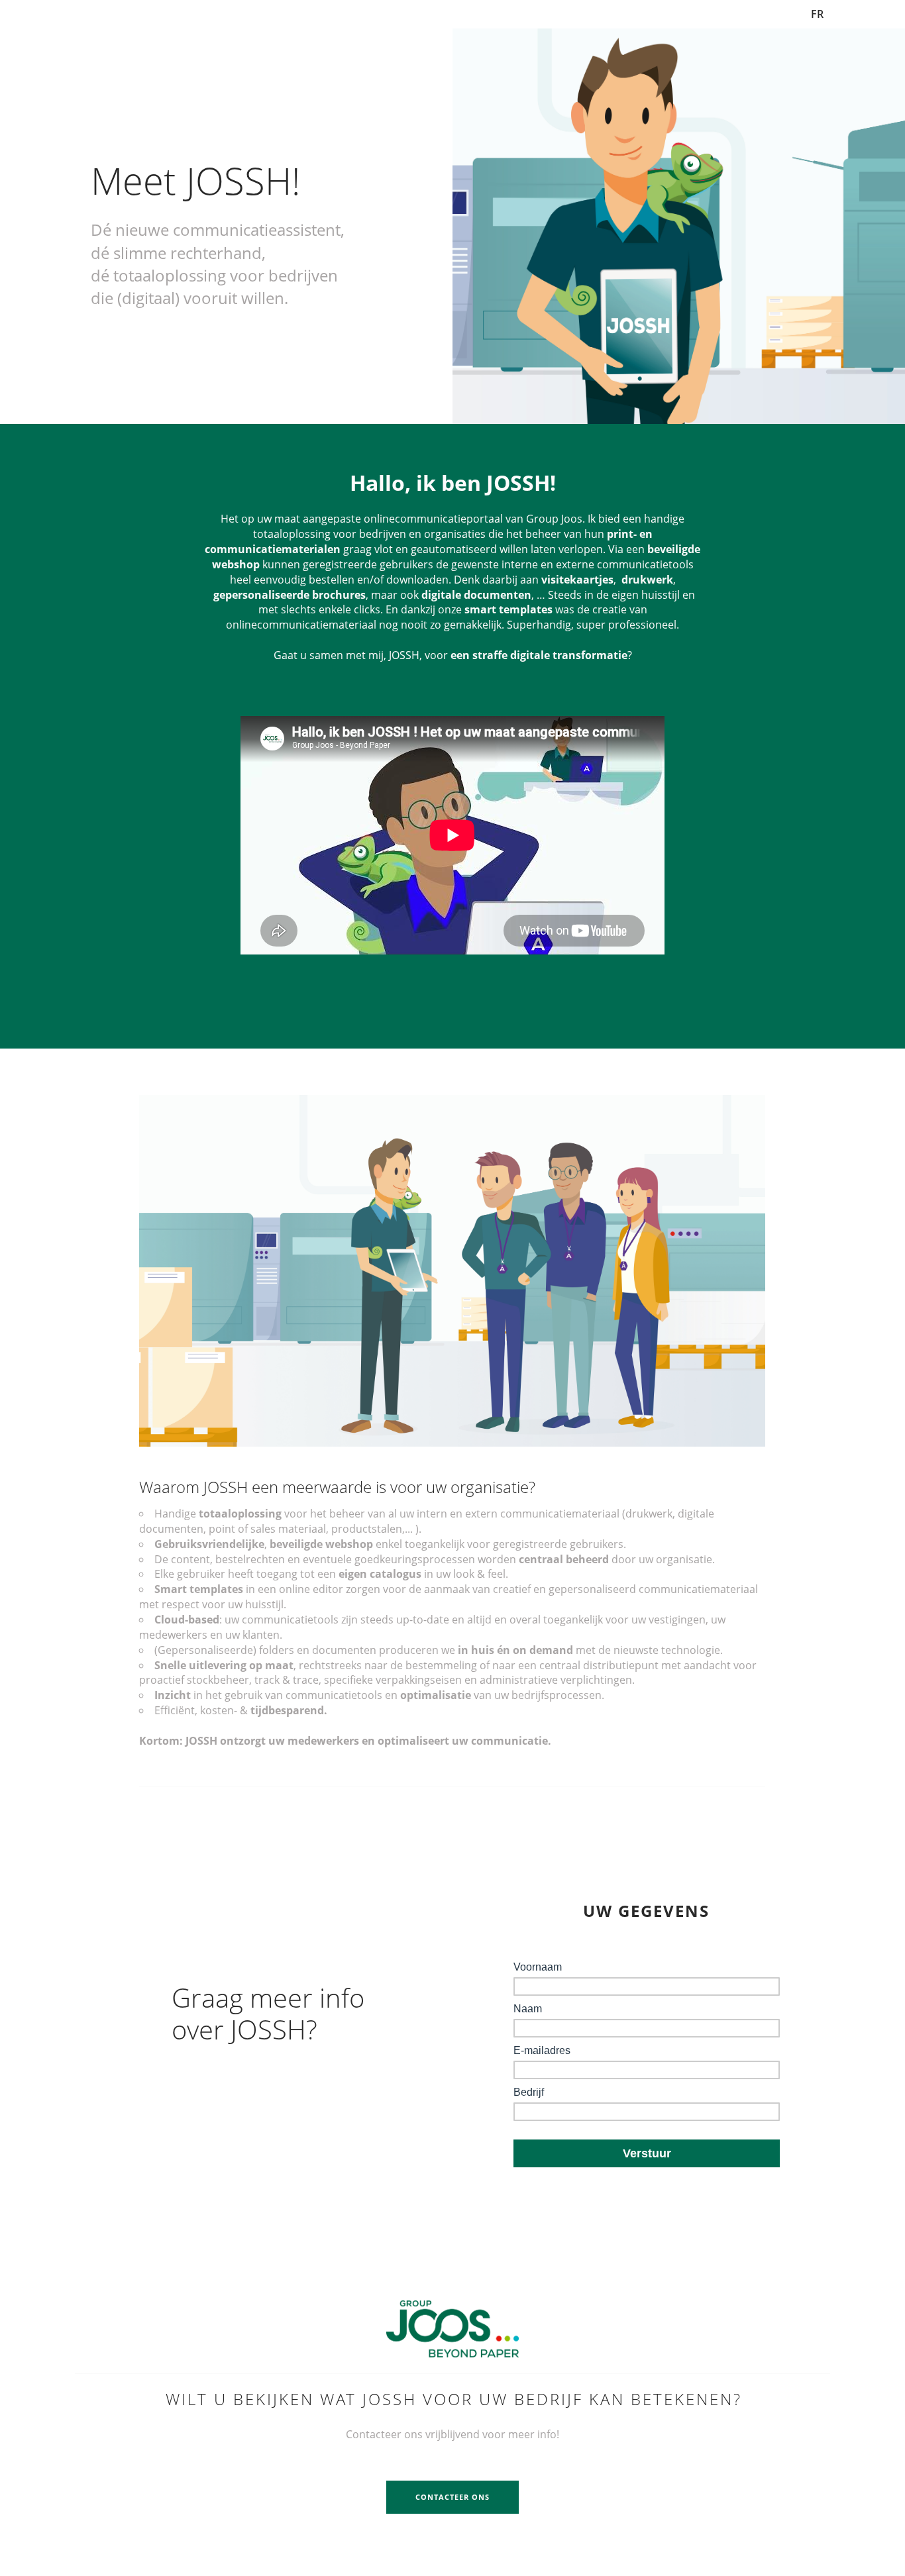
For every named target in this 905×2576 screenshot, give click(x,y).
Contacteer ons (452, 2497)
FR (817, 14)
